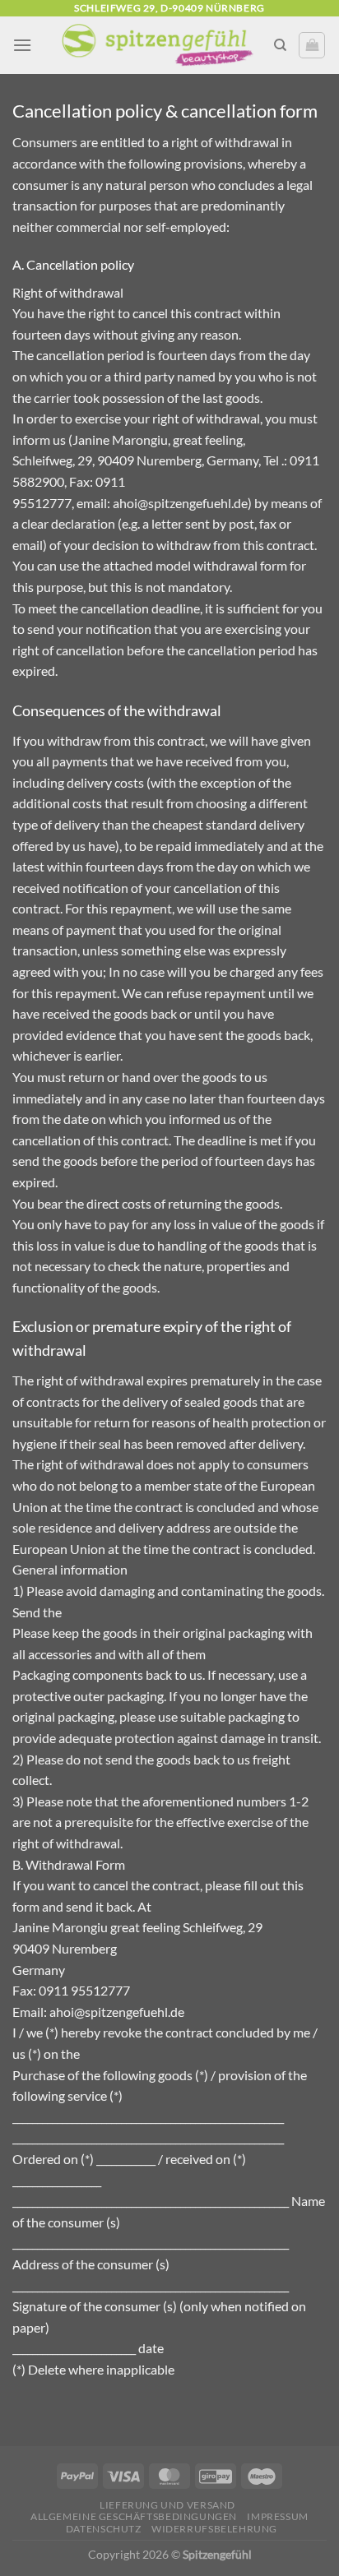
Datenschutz (104, 2529)
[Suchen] (280, 45)
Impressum (278, 2516)
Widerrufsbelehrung (214, 2529)
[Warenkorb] (312, 45)
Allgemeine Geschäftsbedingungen (134, 2516)
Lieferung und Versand (167, 2505)
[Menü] (22, 45)
